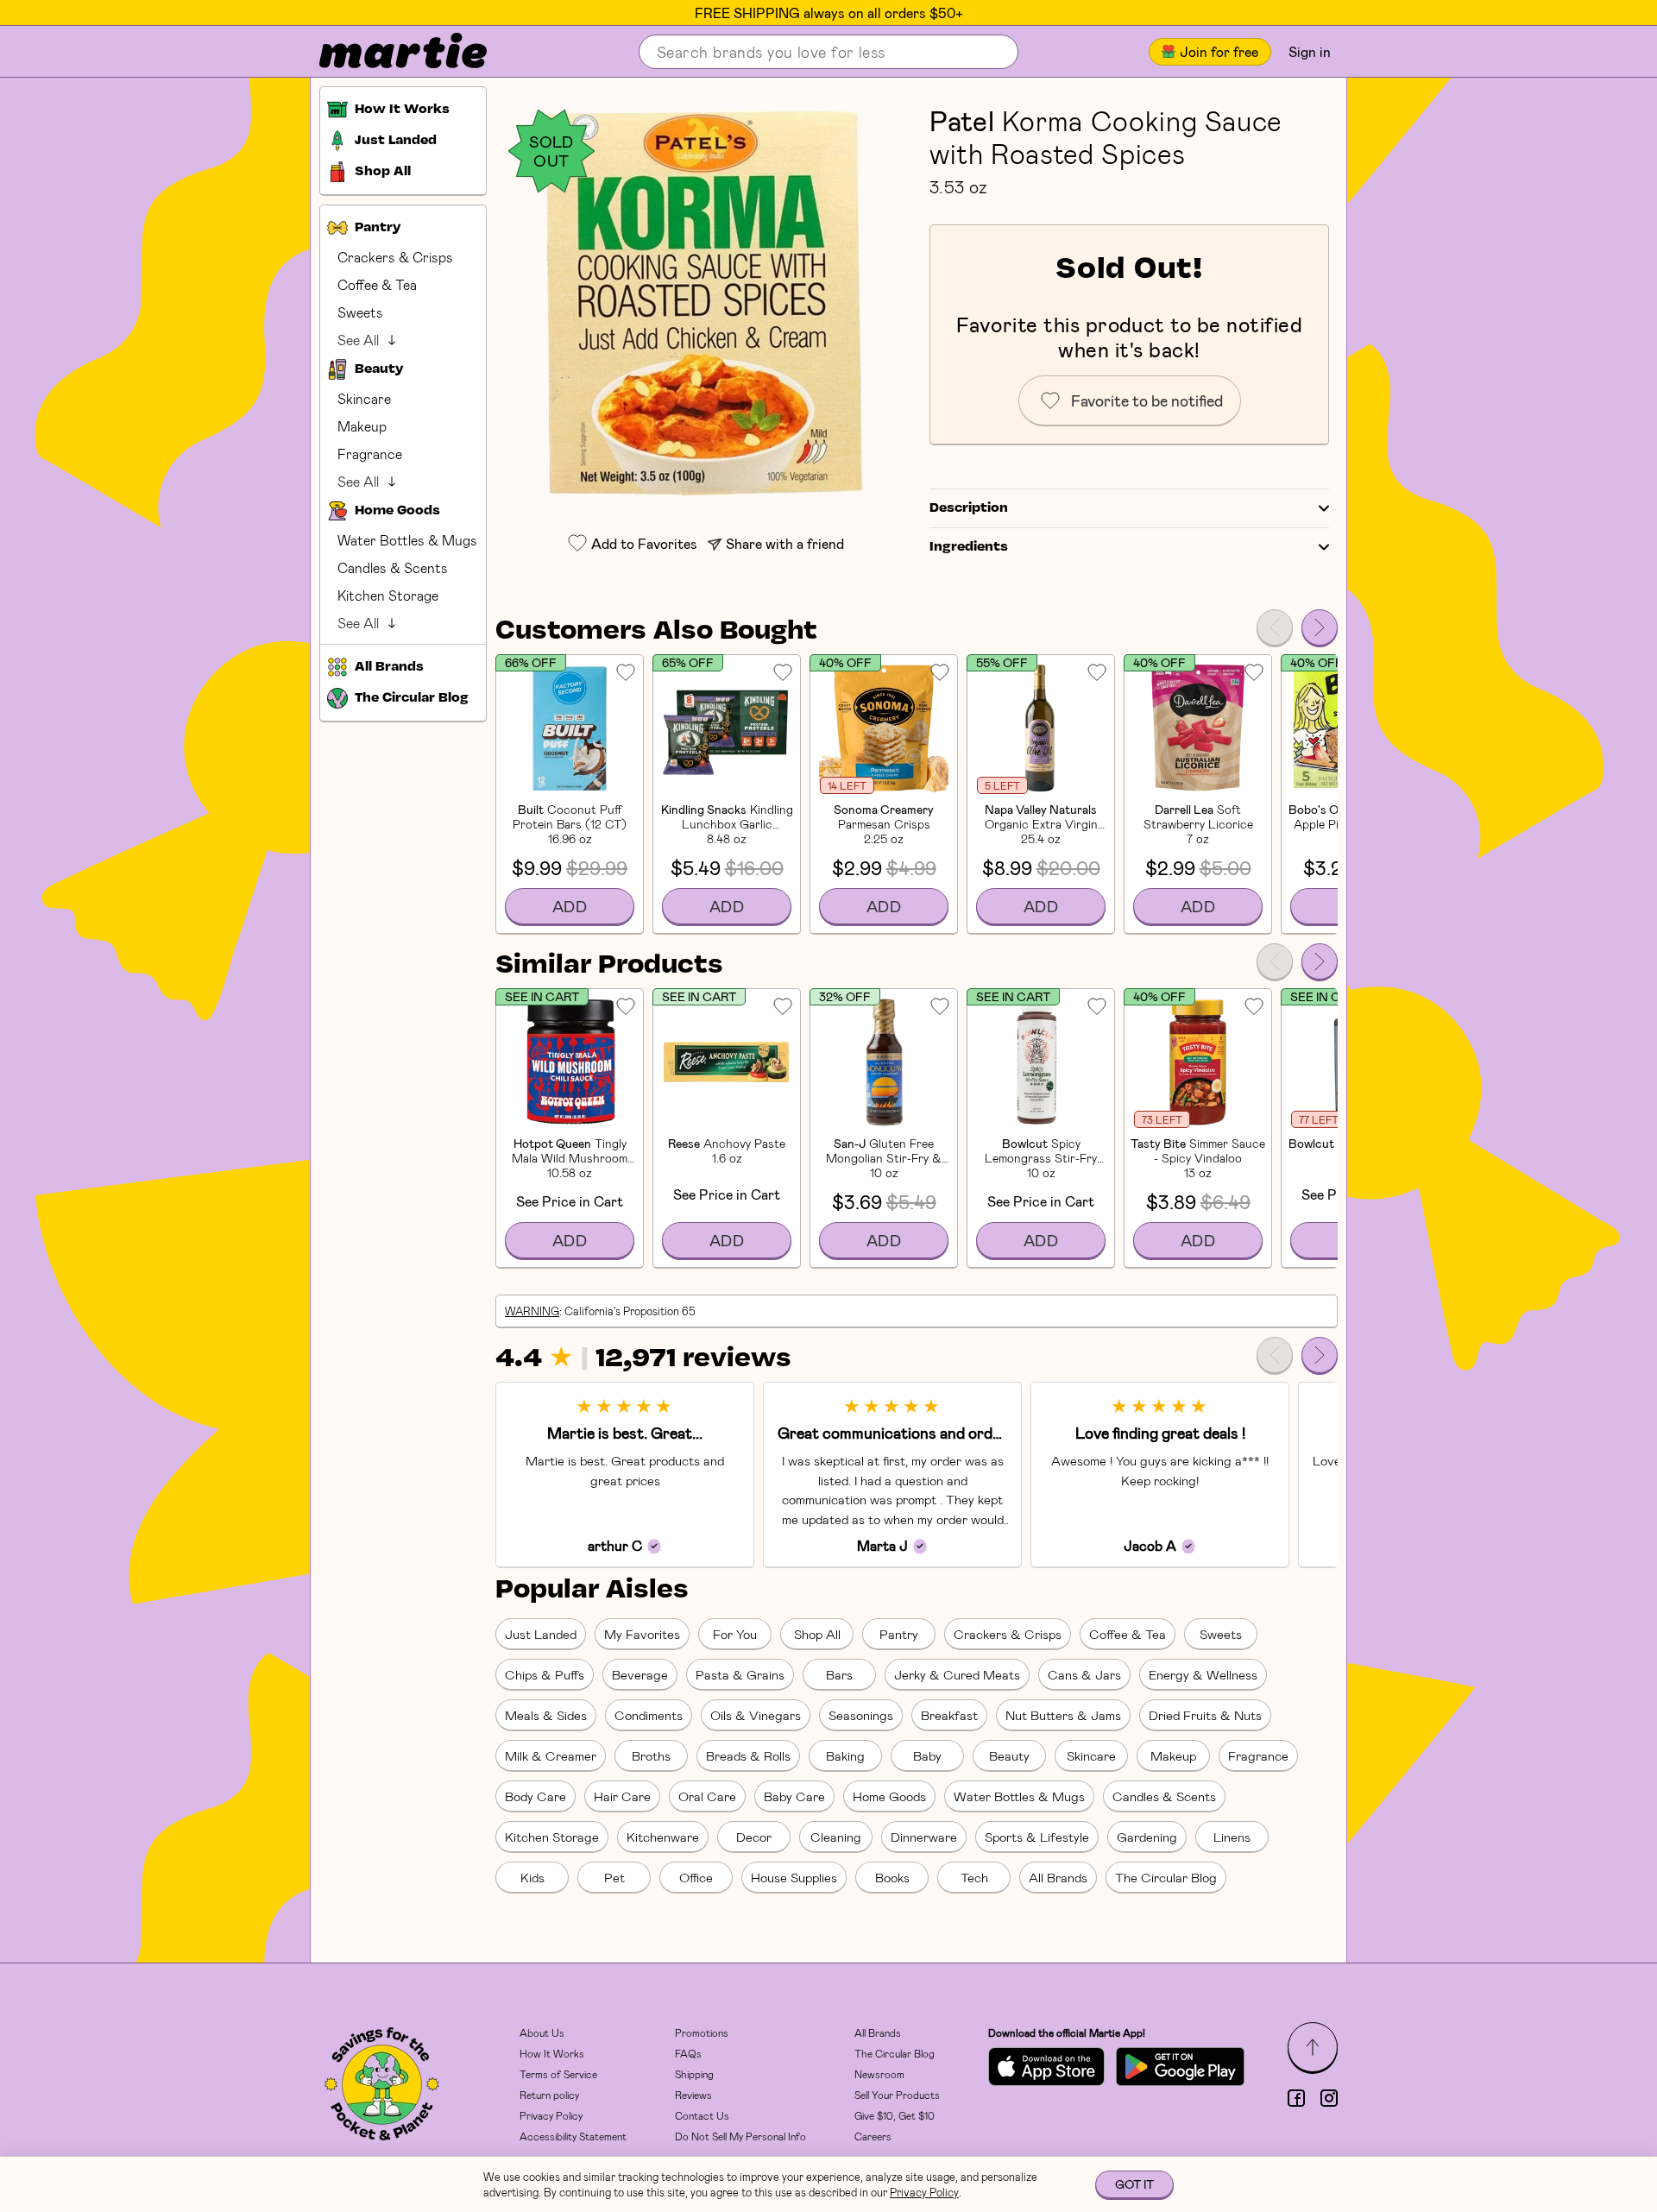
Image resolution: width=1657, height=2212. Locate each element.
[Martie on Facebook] (1296, 2098)
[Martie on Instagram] (1329, 2098)
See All (358, 340)
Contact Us (702, 2115)
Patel (962, 120)
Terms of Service (558, 2074)
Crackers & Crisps (395, 257)
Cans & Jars (1084, 1674)
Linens (1232, 1837)
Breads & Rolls (748, 1755)
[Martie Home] (388, 52)
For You (735, 1634)
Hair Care (622, 1796)
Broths (651, 1755)
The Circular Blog (1166, 1877)
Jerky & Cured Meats (957, 1674)
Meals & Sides (546, 1715)
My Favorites (642, 1634)
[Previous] (1275, 627)
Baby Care (794, 1796)
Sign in (1310, 51)
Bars (839, 1674)
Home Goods (889, 1796)
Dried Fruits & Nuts (1205, 1715)
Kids (532, 1877)
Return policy (549, 2095)
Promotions (702, 2032)
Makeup (362, 426)
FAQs (688, 2053)
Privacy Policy (551, 2115)
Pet (614, 1877)
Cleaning (836, 1837)
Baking (845, 1755)
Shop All (817, 1634)
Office (696, 1877)
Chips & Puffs (545, 1674)
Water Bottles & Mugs (407, 540)
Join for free (1219, 51)
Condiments (649, 1715)
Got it (1134, 2184)
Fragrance (370, 454)
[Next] (1320, 627)
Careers (873, 2136)
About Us (542, 2032)
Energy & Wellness (1203, 1674)
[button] (704, 303)
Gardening (1147, 1837)
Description (969, 508)
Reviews (693, 2095)
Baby (927, 1755)
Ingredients (969, 547)
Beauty (1009, 1755)
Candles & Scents (393, 567)
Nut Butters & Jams (1063, 1715)
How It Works (552, 2053)
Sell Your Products (897, 2095)
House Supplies (794, 1877)
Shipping (694, 2074)
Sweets (360, 312)
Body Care (536, 1796)
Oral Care (707, 1796)
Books (892, 1877)
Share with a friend (785, 543)
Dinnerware (924, 1837)
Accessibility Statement (573, 2136)
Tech (974, 1877)
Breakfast (949, 1715)
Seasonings (861, 1715)
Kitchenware (663, 1837)
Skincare (364, 398)
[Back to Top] (1313, 2047)
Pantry (899, 1634)
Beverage (640, 1674)
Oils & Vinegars (756, 1715)
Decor (754, 1837)
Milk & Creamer (551, 1755)
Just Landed (541, 1634)
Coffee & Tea (377, 284)
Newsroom (879, 2074)
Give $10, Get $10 (895, 2115)
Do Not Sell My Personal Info (740, 2136)
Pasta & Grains (740, 1674)
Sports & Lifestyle (1037, 1837)
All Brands (1058, 1877)
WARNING (532, 1311)
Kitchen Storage (388, 595)
